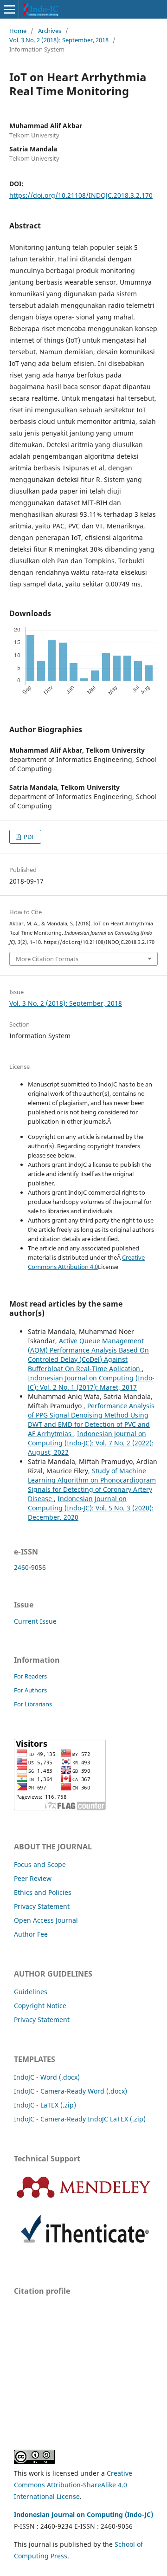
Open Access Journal (46, 1920)
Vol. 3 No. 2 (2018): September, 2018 (59, 40)
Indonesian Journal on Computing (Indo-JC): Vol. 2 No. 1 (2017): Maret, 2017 (91, 1382)
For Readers (30, 1676)
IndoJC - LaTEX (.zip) (45, 2105)
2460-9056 (30, 1567)
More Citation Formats (47, 959)
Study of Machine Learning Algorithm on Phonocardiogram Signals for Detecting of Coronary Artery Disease (92, 1485)
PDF (29, 837)
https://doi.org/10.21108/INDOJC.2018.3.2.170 (81, 195)
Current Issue (35, 1621)
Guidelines (31, 1992)
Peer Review (33, 1878)
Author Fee (31, 1934)
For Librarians (33, 1704)
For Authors (30, 1690)
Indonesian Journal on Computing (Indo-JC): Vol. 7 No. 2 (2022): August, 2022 (91, 1443)
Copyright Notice (40, 2006)
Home (18, 31)
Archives (50, 31)
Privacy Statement (42, 1906)
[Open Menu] (9, 9)
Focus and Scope (40, 1864)
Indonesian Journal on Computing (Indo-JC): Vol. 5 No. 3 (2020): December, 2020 (91, 1508)
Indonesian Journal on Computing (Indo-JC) (83, 2514)
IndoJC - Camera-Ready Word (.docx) (71, 2091)
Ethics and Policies (43, 1892)
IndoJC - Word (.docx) (47, 2077)
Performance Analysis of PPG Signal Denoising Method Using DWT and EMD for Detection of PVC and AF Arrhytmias (91, 1420)
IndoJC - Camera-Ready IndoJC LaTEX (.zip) (80, 2119)
